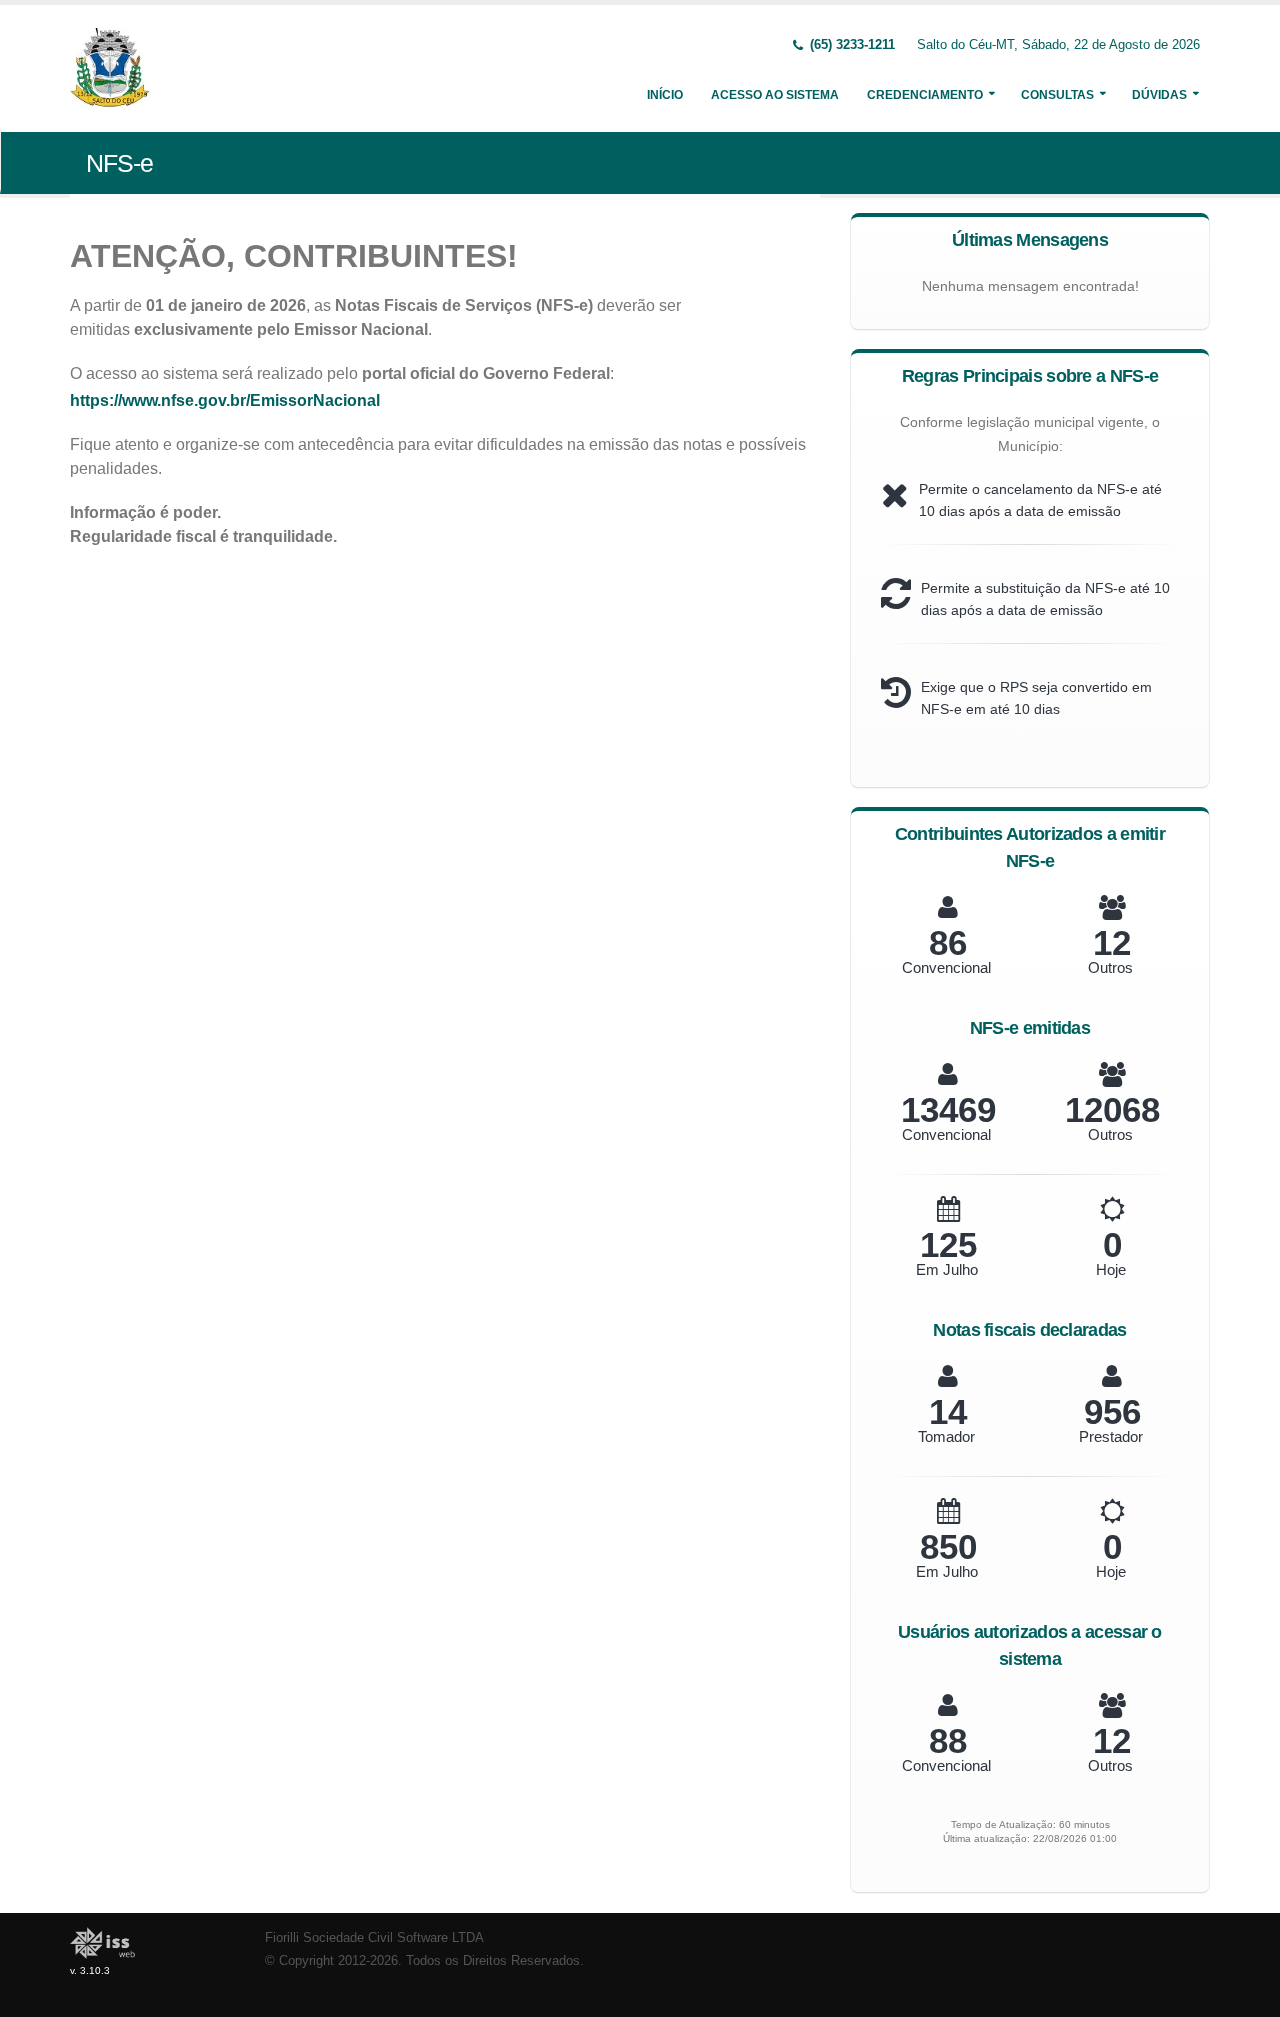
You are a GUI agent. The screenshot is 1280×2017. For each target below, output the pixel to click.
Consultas (1057, 95)
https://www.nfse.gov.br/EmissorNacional (225, 400)
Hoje (1111, 1269)
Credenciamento (925, 95)
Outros (1110, 967)
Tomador (946, 1436)
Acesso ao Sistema (775, 95)
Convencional (946, 967)
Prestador (1111, 1436)
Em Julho (947, 1269)
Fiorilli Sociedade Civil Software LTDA (374, 1938)
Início (665, 95)
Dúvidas (1159, 95)
